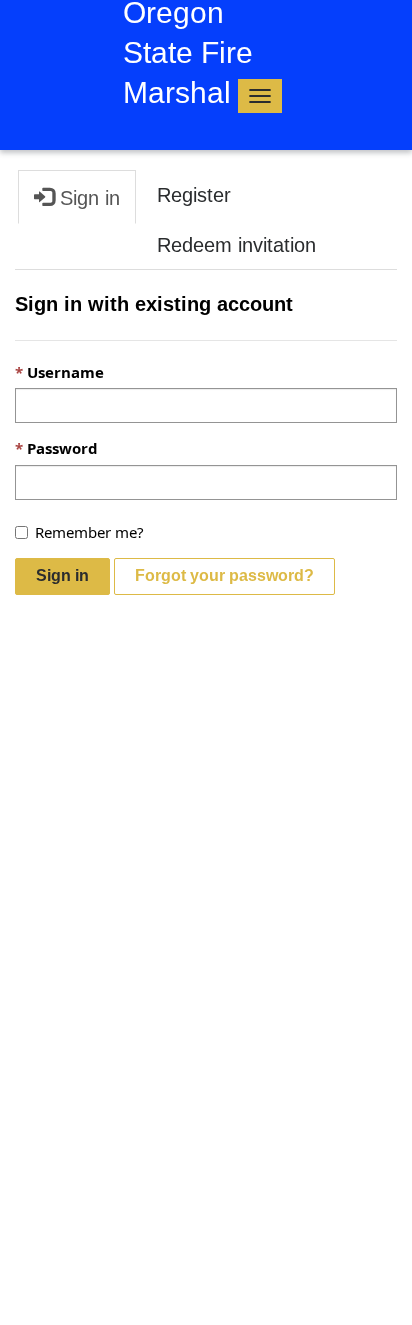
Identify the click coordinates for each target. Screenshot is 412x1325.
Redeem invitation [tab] (236, 245)
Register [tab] (194, 195)
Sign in (62, 575)
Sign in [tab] (87, 198)
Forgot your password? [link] (224, 575)
